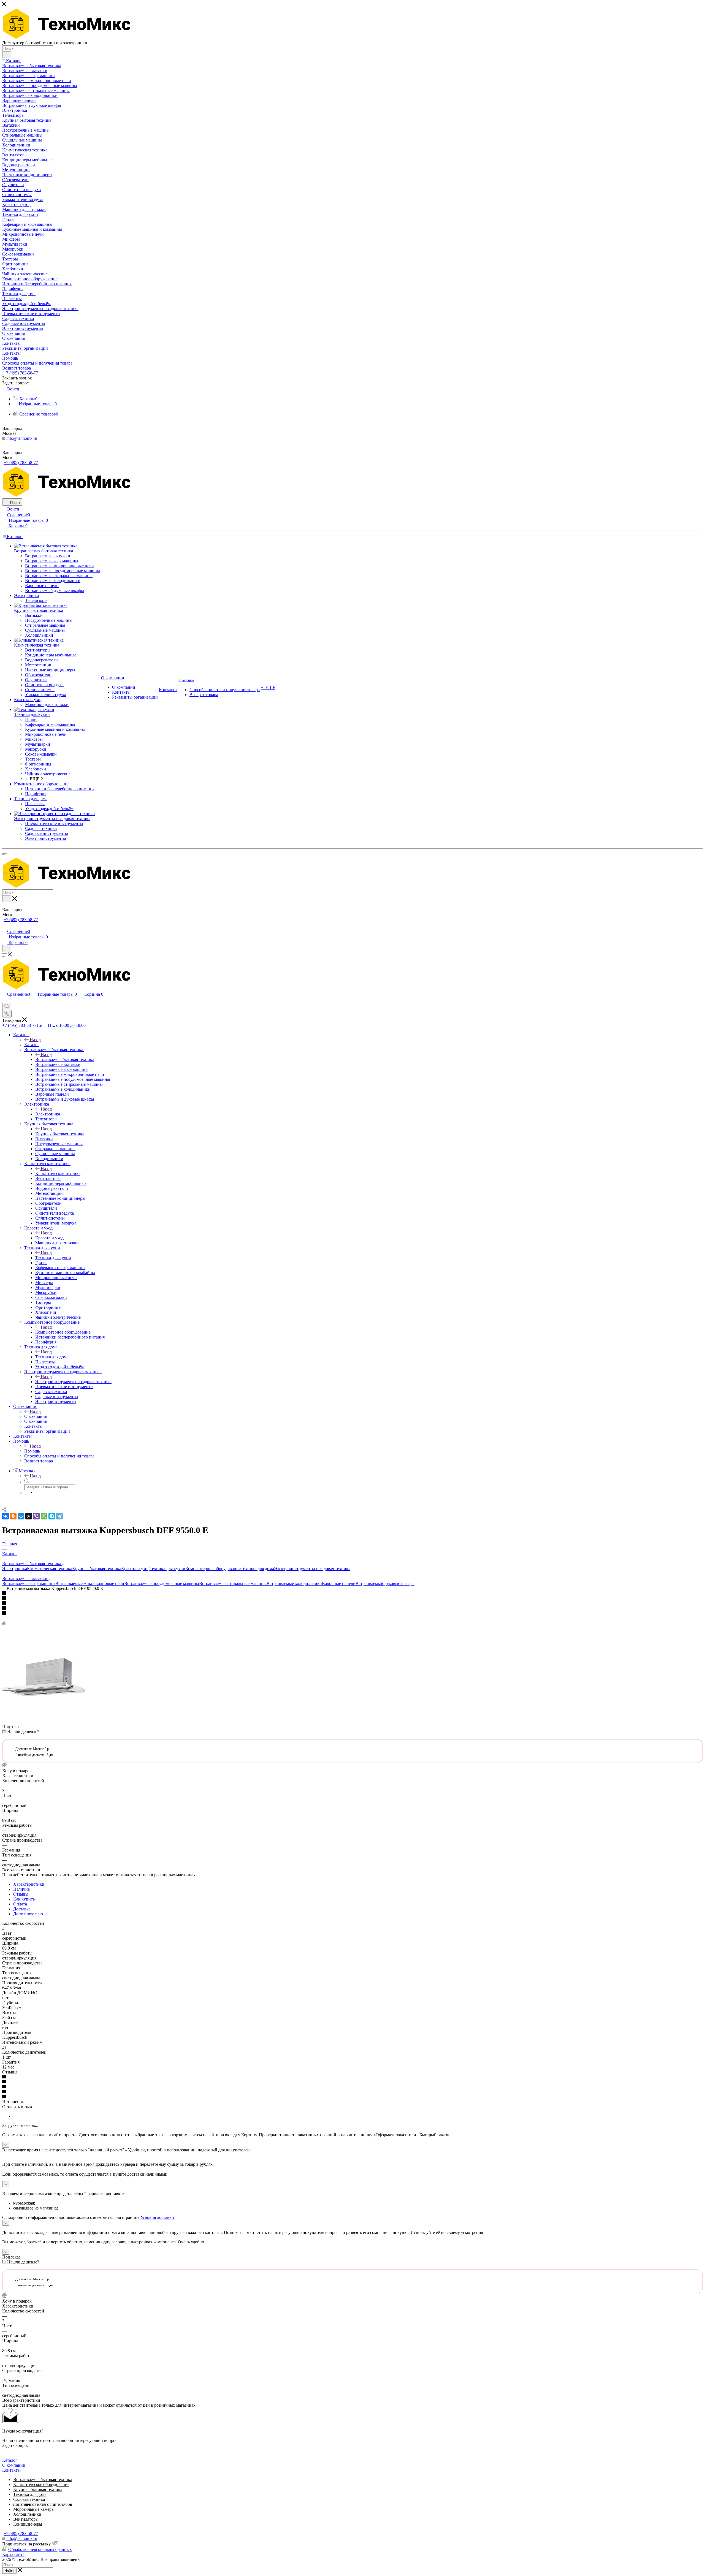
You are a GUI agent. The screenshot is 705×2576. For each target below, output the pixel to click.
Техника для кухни (53, 1258)
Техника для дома (52, 1357)
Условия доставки (157, 2217)
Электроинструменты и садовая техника (73, 1382)
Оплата (20, 1904)
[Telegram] (59, 1516)
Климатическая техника (58, 1173)
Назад (35, 1040)
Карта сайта (13, 2554)
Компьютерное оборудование (63, 1332)
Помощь (32, 1451)
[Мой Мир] (21, 1516)
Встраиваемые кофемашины (29, 1583)
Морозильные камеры (34, 2509)
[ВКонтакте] (6, 1516)
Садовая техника (29, 2499)
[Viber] (36, 1516)
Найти (9, 2571)
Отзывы (21, 1894)
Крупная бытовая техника (60, 1134)
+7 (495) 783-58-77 (21, 373)
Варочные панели (339, 1583)
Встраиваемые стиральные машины (233, 1583)
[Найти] (7, 55)
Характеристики (29, 1884)
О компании (36, 1416)
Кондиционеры (28, 2524)
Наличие (21, 1889)
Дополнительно (28, 1914)
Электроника (48, 1114)
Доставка (22, 1909)
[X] (29, 1516)
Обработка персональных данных (40, 2549)
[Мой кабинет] (5, 926)
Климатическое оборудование (41, 2484)
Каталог (32, 1045)
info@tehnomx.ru (22, 438)
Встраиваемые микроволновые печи (90, 1583)
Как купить (24, 1899)
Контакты (11, 2470)
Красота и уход (49, 1238)
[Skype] (52, 1516)
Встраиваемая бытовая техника (65, 1059)
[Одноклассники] (13, 1516)
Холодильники (27, 2514)
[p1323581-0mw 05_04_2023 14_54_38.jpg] (44, 1717)
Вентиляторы (26, 2519)
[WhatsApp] (44, 1516)
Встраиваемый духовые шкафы (385, 1583)
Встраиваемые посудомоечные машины (162, 1583)
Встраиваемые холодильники (294, 1583)
